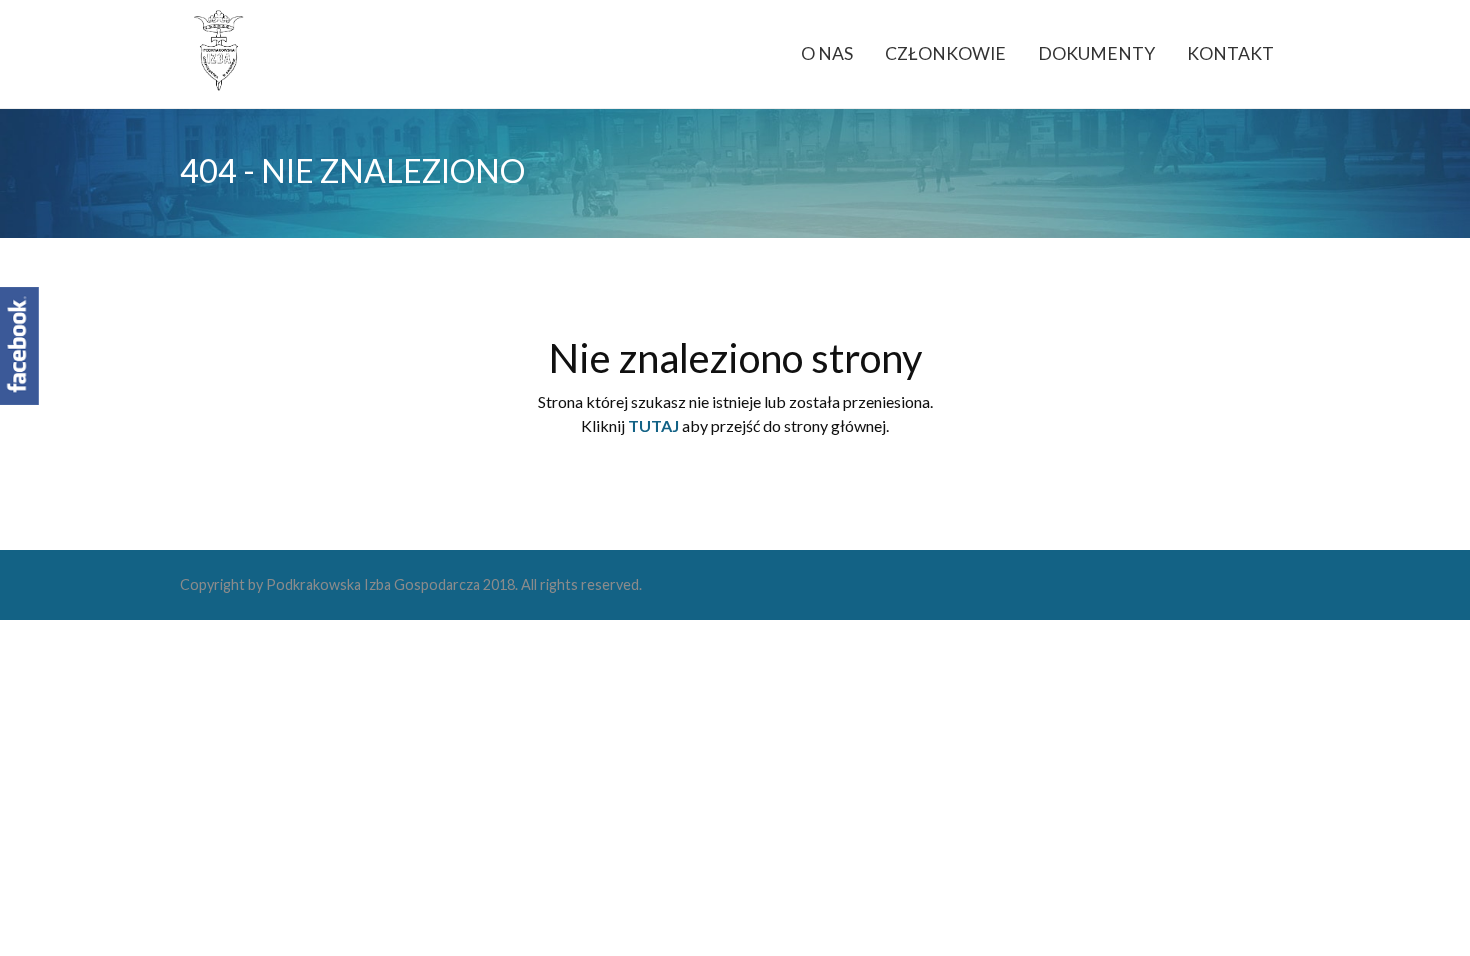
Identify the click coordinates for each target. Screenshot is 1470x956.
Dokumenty (1096, 53)
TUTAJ (653, 425)
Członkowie (945, 53)
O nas (827, 53)
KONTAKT (1230, 53)
